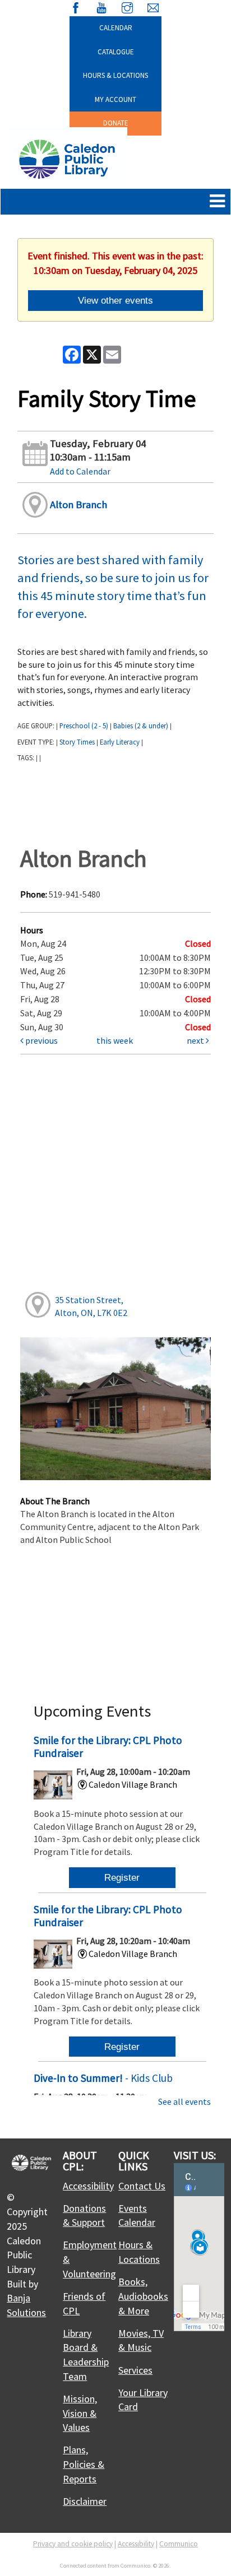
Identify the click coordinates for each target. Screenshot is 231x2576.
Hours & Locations (115, 75)
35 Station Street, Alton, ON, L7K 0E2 (91, 1306)
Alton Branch (78, 504)
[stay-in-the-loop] (153, 6)
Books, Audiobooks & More (143, 2296)
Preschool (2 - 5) (84, 726)
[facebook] (76, 6)
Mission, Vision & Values (80, 2413)
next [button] (196, 1040)
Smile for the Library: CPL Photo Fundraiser (108, 1747)
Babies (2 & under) (141, 726)
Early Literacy (120, 742)
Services (135, 2370)
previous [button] (41, 1040)
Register (122, 1877)
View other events (115, 300)
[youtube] (101, 6)
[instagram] (127, 6)
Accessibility (88, 2186)
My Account (115, 99)
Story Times (77, 742)
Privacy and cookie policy (73, 2544)
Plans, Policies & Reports (84, 2464)
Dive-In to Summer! (103, 2078)
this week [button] (115, 1040)
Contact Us (142, 2186)
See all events (184, 2101)
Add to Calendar (80, 471)
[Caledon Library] (67, 158)
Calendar (116, 28)
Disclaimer (85, 2501)
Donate (116, 123)
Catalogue (116, 52)
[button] (217, 202)
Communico (179, 2544)
